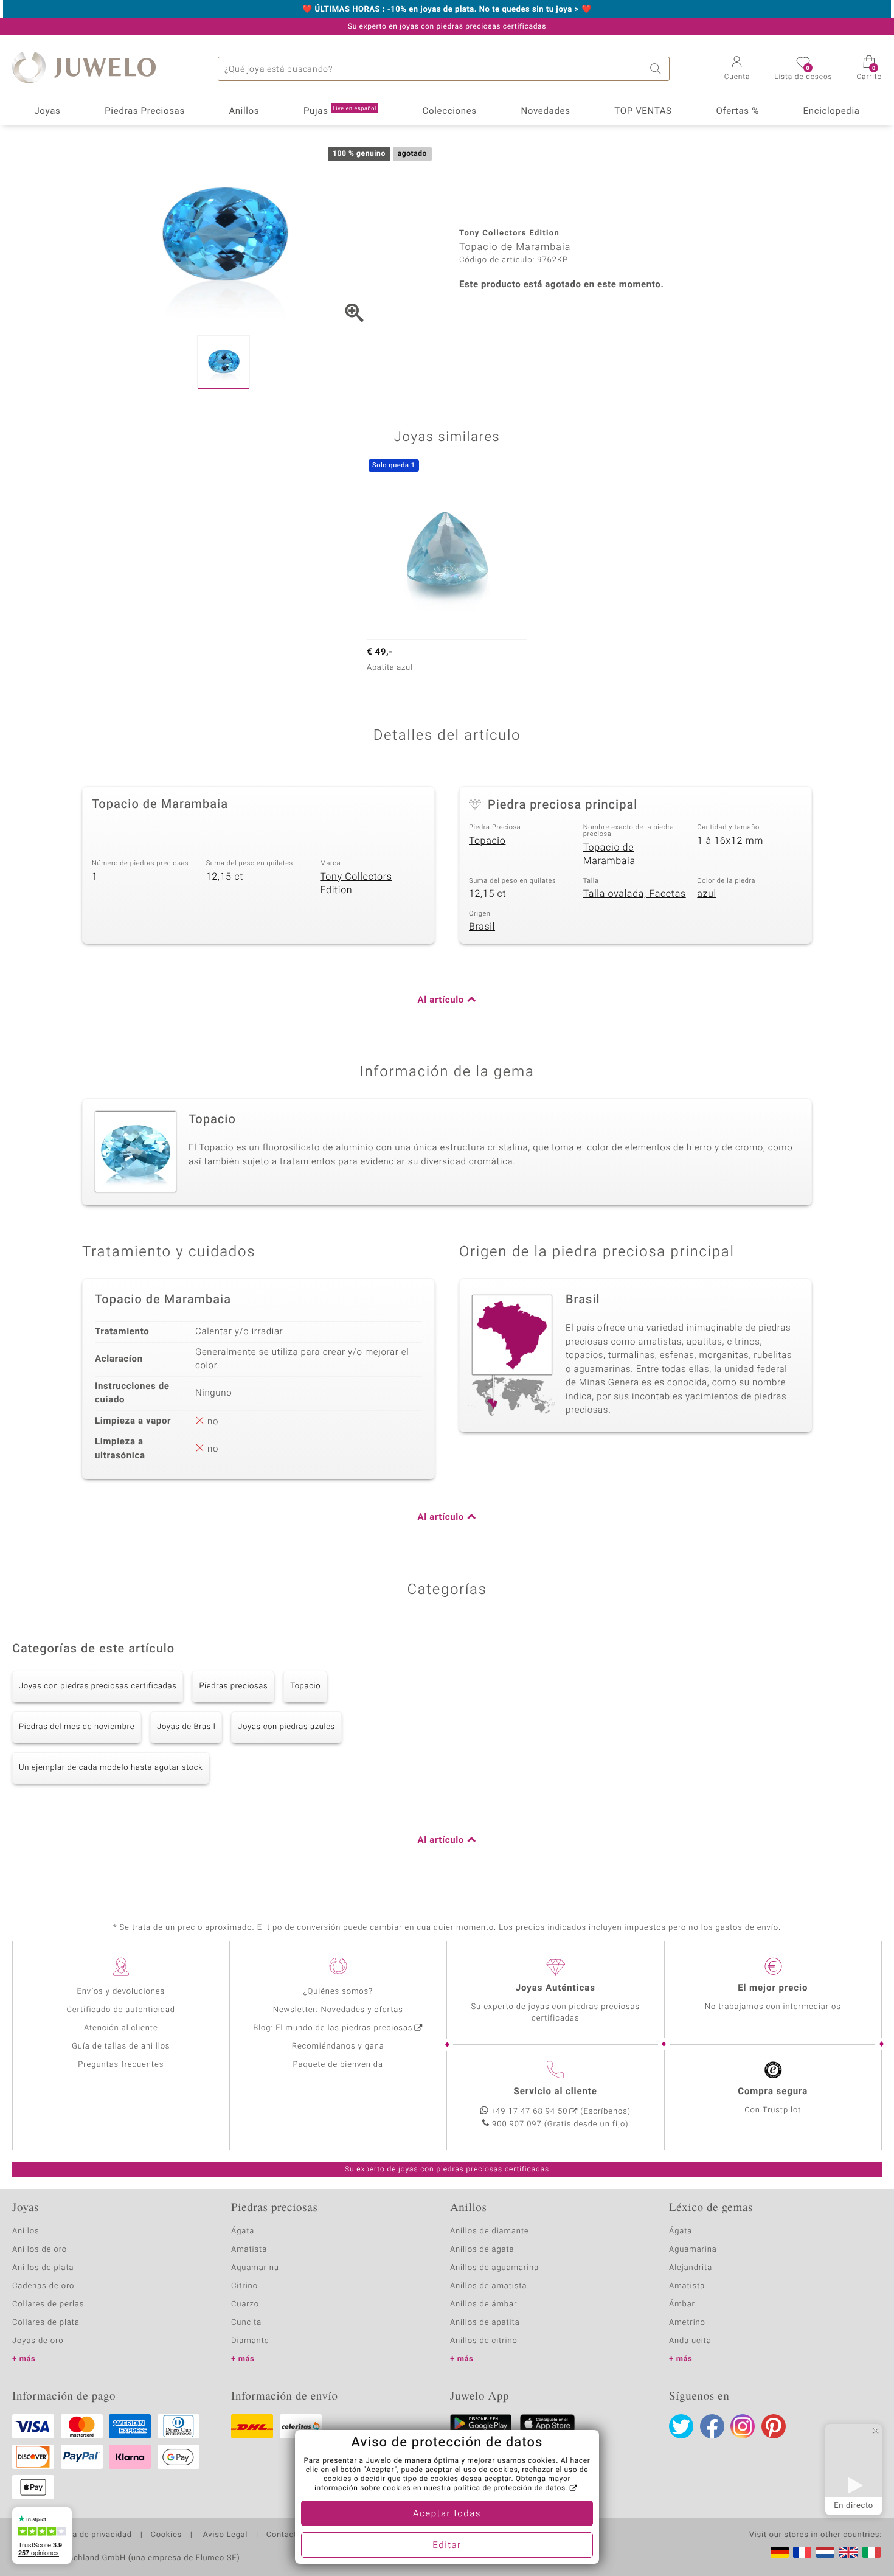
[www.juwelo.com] (848, 2552)
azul (707, 894)
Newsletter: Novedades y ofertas (338, 2010)
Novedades (545, 111)
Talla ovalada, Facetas (635, 894)
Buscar (657, 69)
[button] (737, 69)
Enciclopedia (832, 111)
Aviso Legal (224, 2535)
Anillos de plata (43, 2268)
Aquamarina (255, 2268)
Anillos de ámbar (483, 2304)
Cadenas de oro (43, 2286)
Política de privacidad (89, 2535)
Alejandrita (691, 2268)
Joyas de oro (38, 2341)
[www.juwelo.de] (780, 2552)
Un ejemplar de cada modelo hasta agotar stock (111, 1768)
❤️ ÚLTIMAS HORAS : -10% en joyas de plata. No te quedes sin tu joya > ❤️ (447, 10)
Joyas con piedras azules (286, 1727)
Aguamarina (693, 2250)
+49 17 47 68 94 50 (529, 2111)
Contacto (284, 2535)
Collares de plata (46, 2323)
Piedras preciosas (233, 1686)
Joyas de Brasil (186, 1727)
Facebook (712, 2426)
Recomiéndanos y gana (338, 2046)
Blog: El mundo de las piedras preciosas (333, 2028)
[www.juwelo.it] (871, 2552)
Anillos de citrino (484, 2341)
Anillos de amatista (488, 2286)
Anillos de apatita (485, 2323)
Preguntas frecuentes (121, 2065)
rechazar (538, 2470)
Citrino (244, 2286)
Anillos (244, 111)
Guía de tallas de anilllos (121, 2046)
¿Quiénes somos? (338, 1992)
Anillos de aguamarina (494, 2268)
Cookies (166, 2535)
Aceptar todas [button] (447, 2514)
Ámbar (682, 2304)
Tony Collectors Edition (356, 884)
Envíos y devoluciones (121, 1992)
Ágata (243, 2231)
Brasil (482, 927)
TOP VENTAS (643, 111)
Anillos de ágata (482, 2250)
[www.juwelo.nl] (825, 2552)
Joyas (47, 111)
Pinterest (774, 2426)
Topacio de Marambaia (609, 855)
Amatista (249, 2250)
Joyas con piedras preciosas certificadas (98, 1686)
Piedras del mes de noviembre (77, 1727)
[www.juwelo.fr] (802, 2552)
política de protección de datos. (510, 2488)
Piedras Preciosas (145, 111)
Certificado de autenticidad (121, 2010)
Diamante (250, 2341)
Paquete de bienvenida (338, 2065)
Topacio (487, 841)
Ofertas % (737, 111)
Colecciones (450, 111)
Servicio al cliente (556, 2092)
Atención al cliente (121, 2028)
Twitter (681, 2426)
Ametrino (687, 2323)
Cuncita (246, 2323)
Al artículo (441, 1000)
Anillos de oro (40, 2250)
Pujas (340, 111)
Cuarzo (245, 2304)
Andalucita (690, 2341)
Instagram (743, 2426)
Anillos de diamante (490, 2231)
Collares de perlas (48, 2304)
